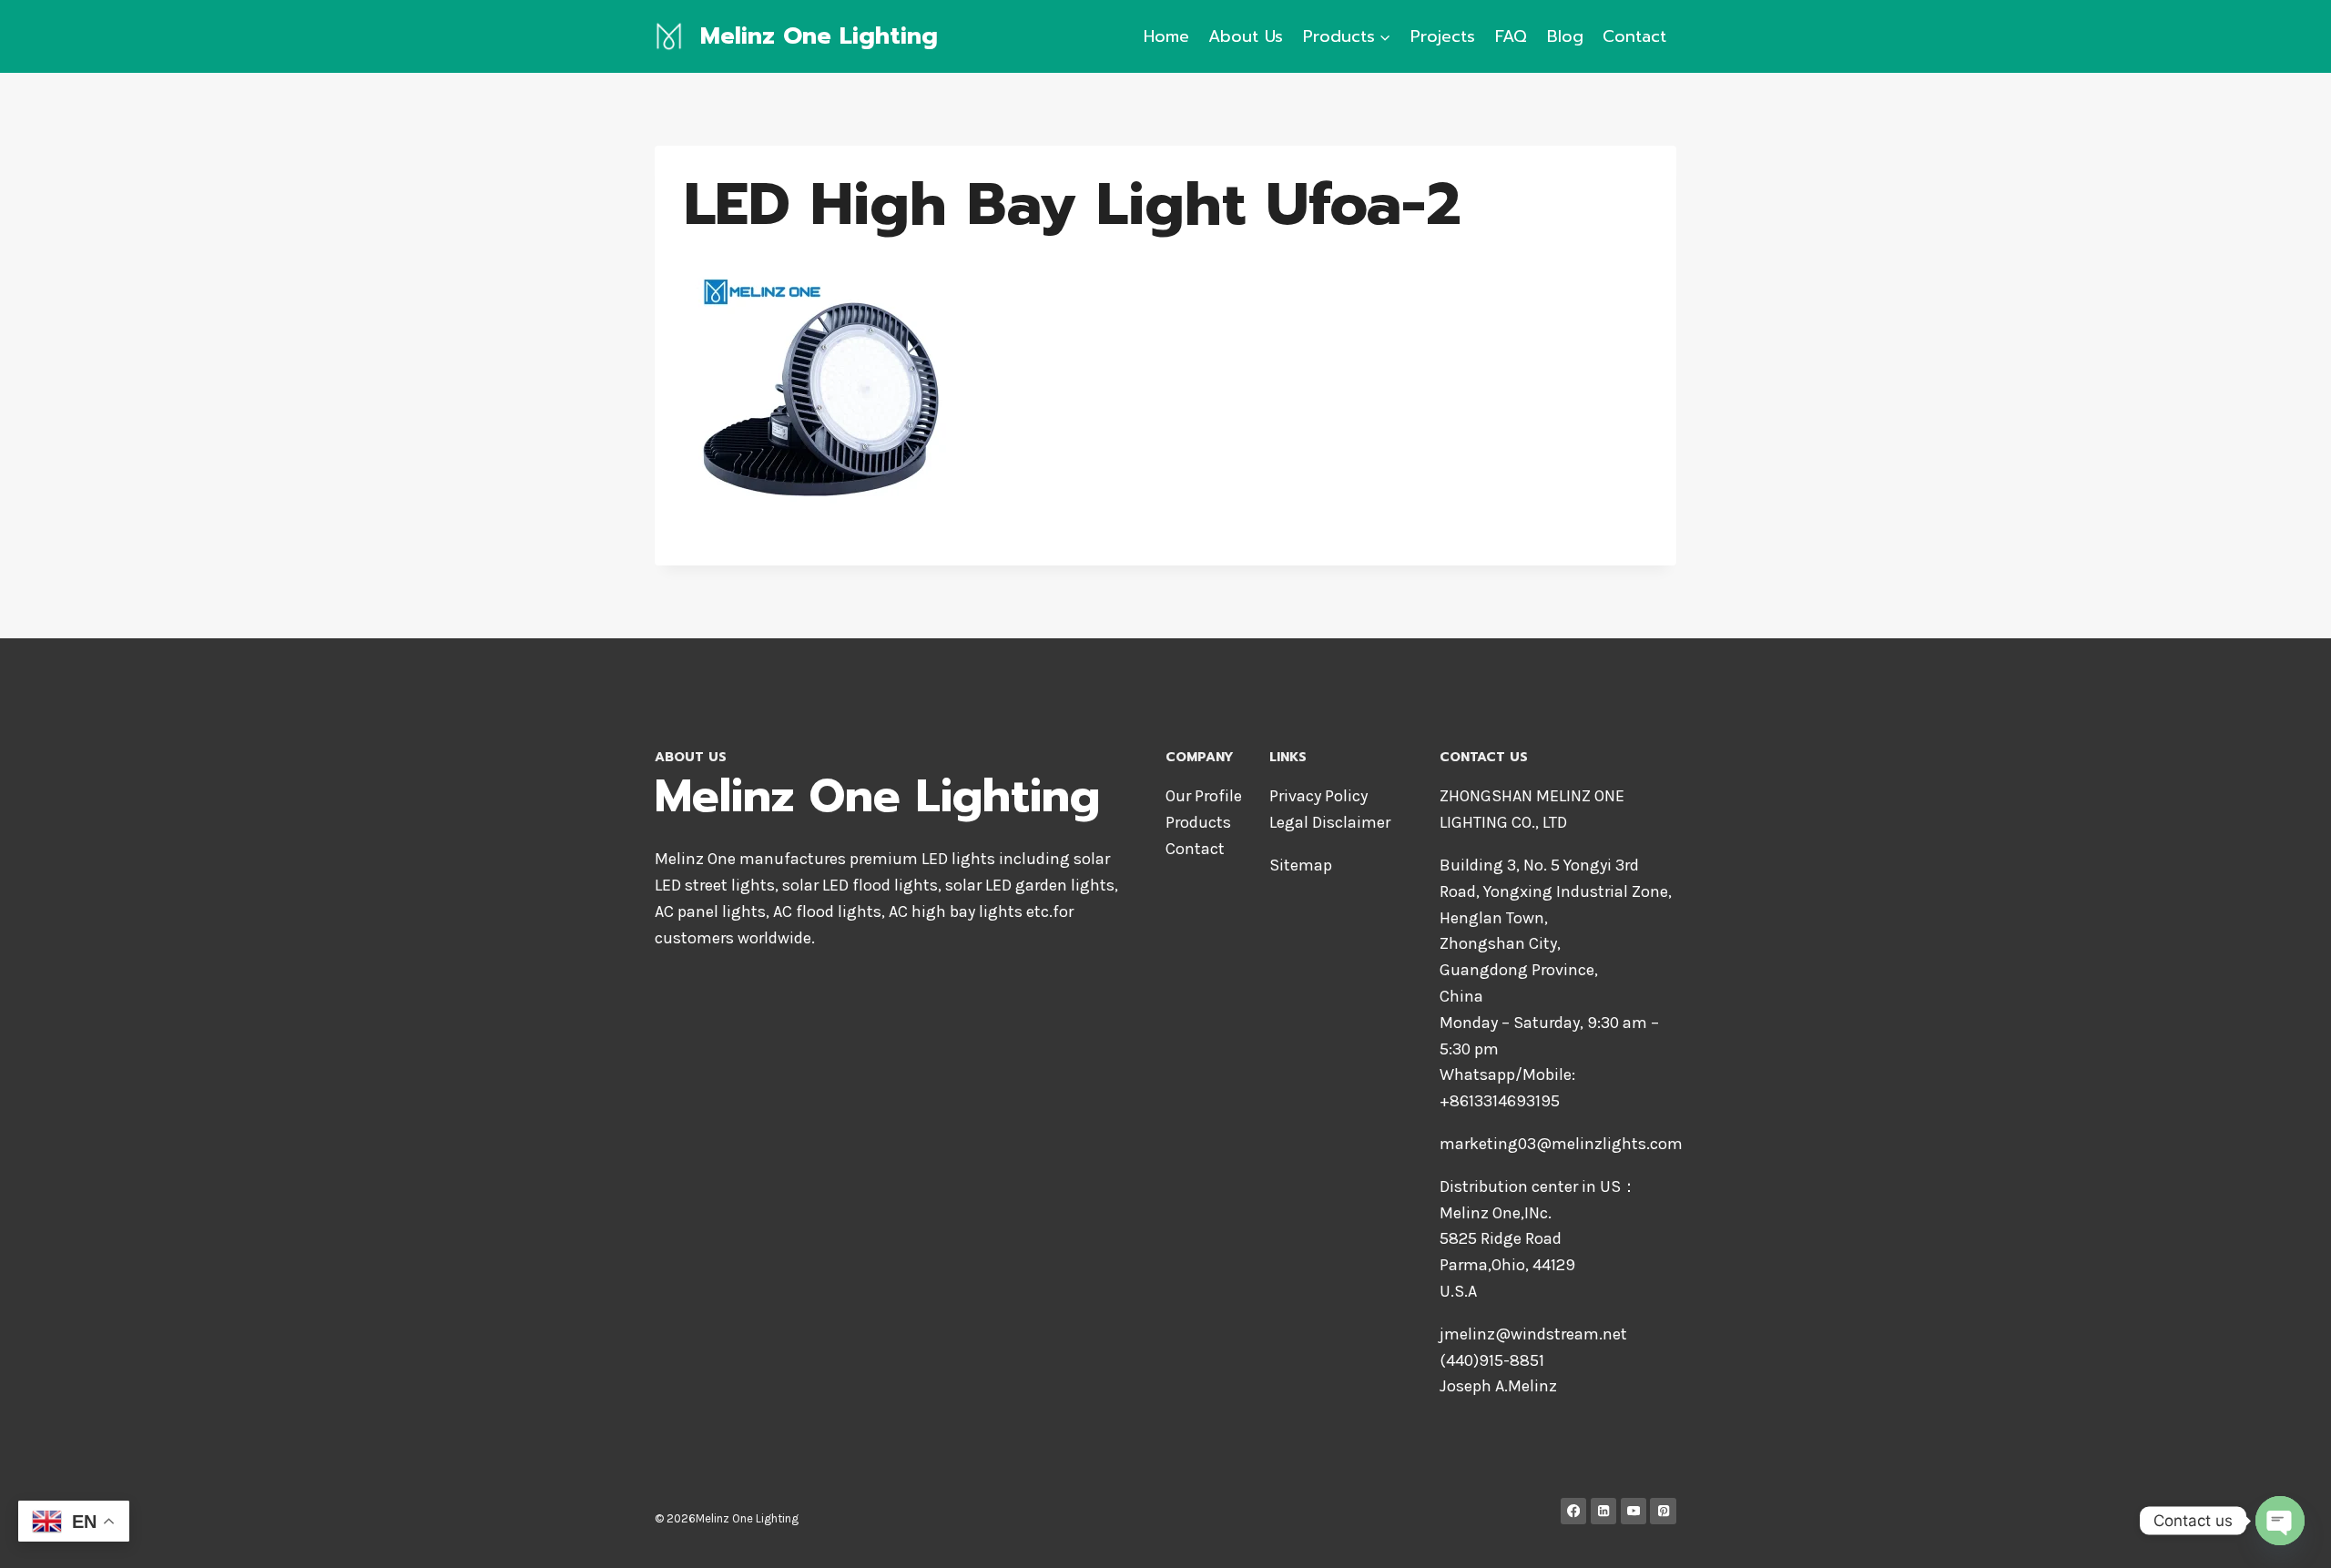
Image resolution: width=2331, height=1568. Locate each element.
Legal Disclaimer (1330, 822)
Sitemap (1301, 865)
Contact (1634, 36)
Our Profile (1204, 796)
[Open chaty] (2280, 1521)
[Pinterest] (1663, 1511)
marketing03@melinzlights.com (1561, 1144)
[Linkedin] (1604, 1511)
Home (1166, 36)
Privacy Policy (1318, 796)
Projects (1443, 36)
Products (1198, 822)
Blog (1565, 36)
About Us (1246, 36)
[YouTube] (1634, 1511)
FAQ (1511, 36)
